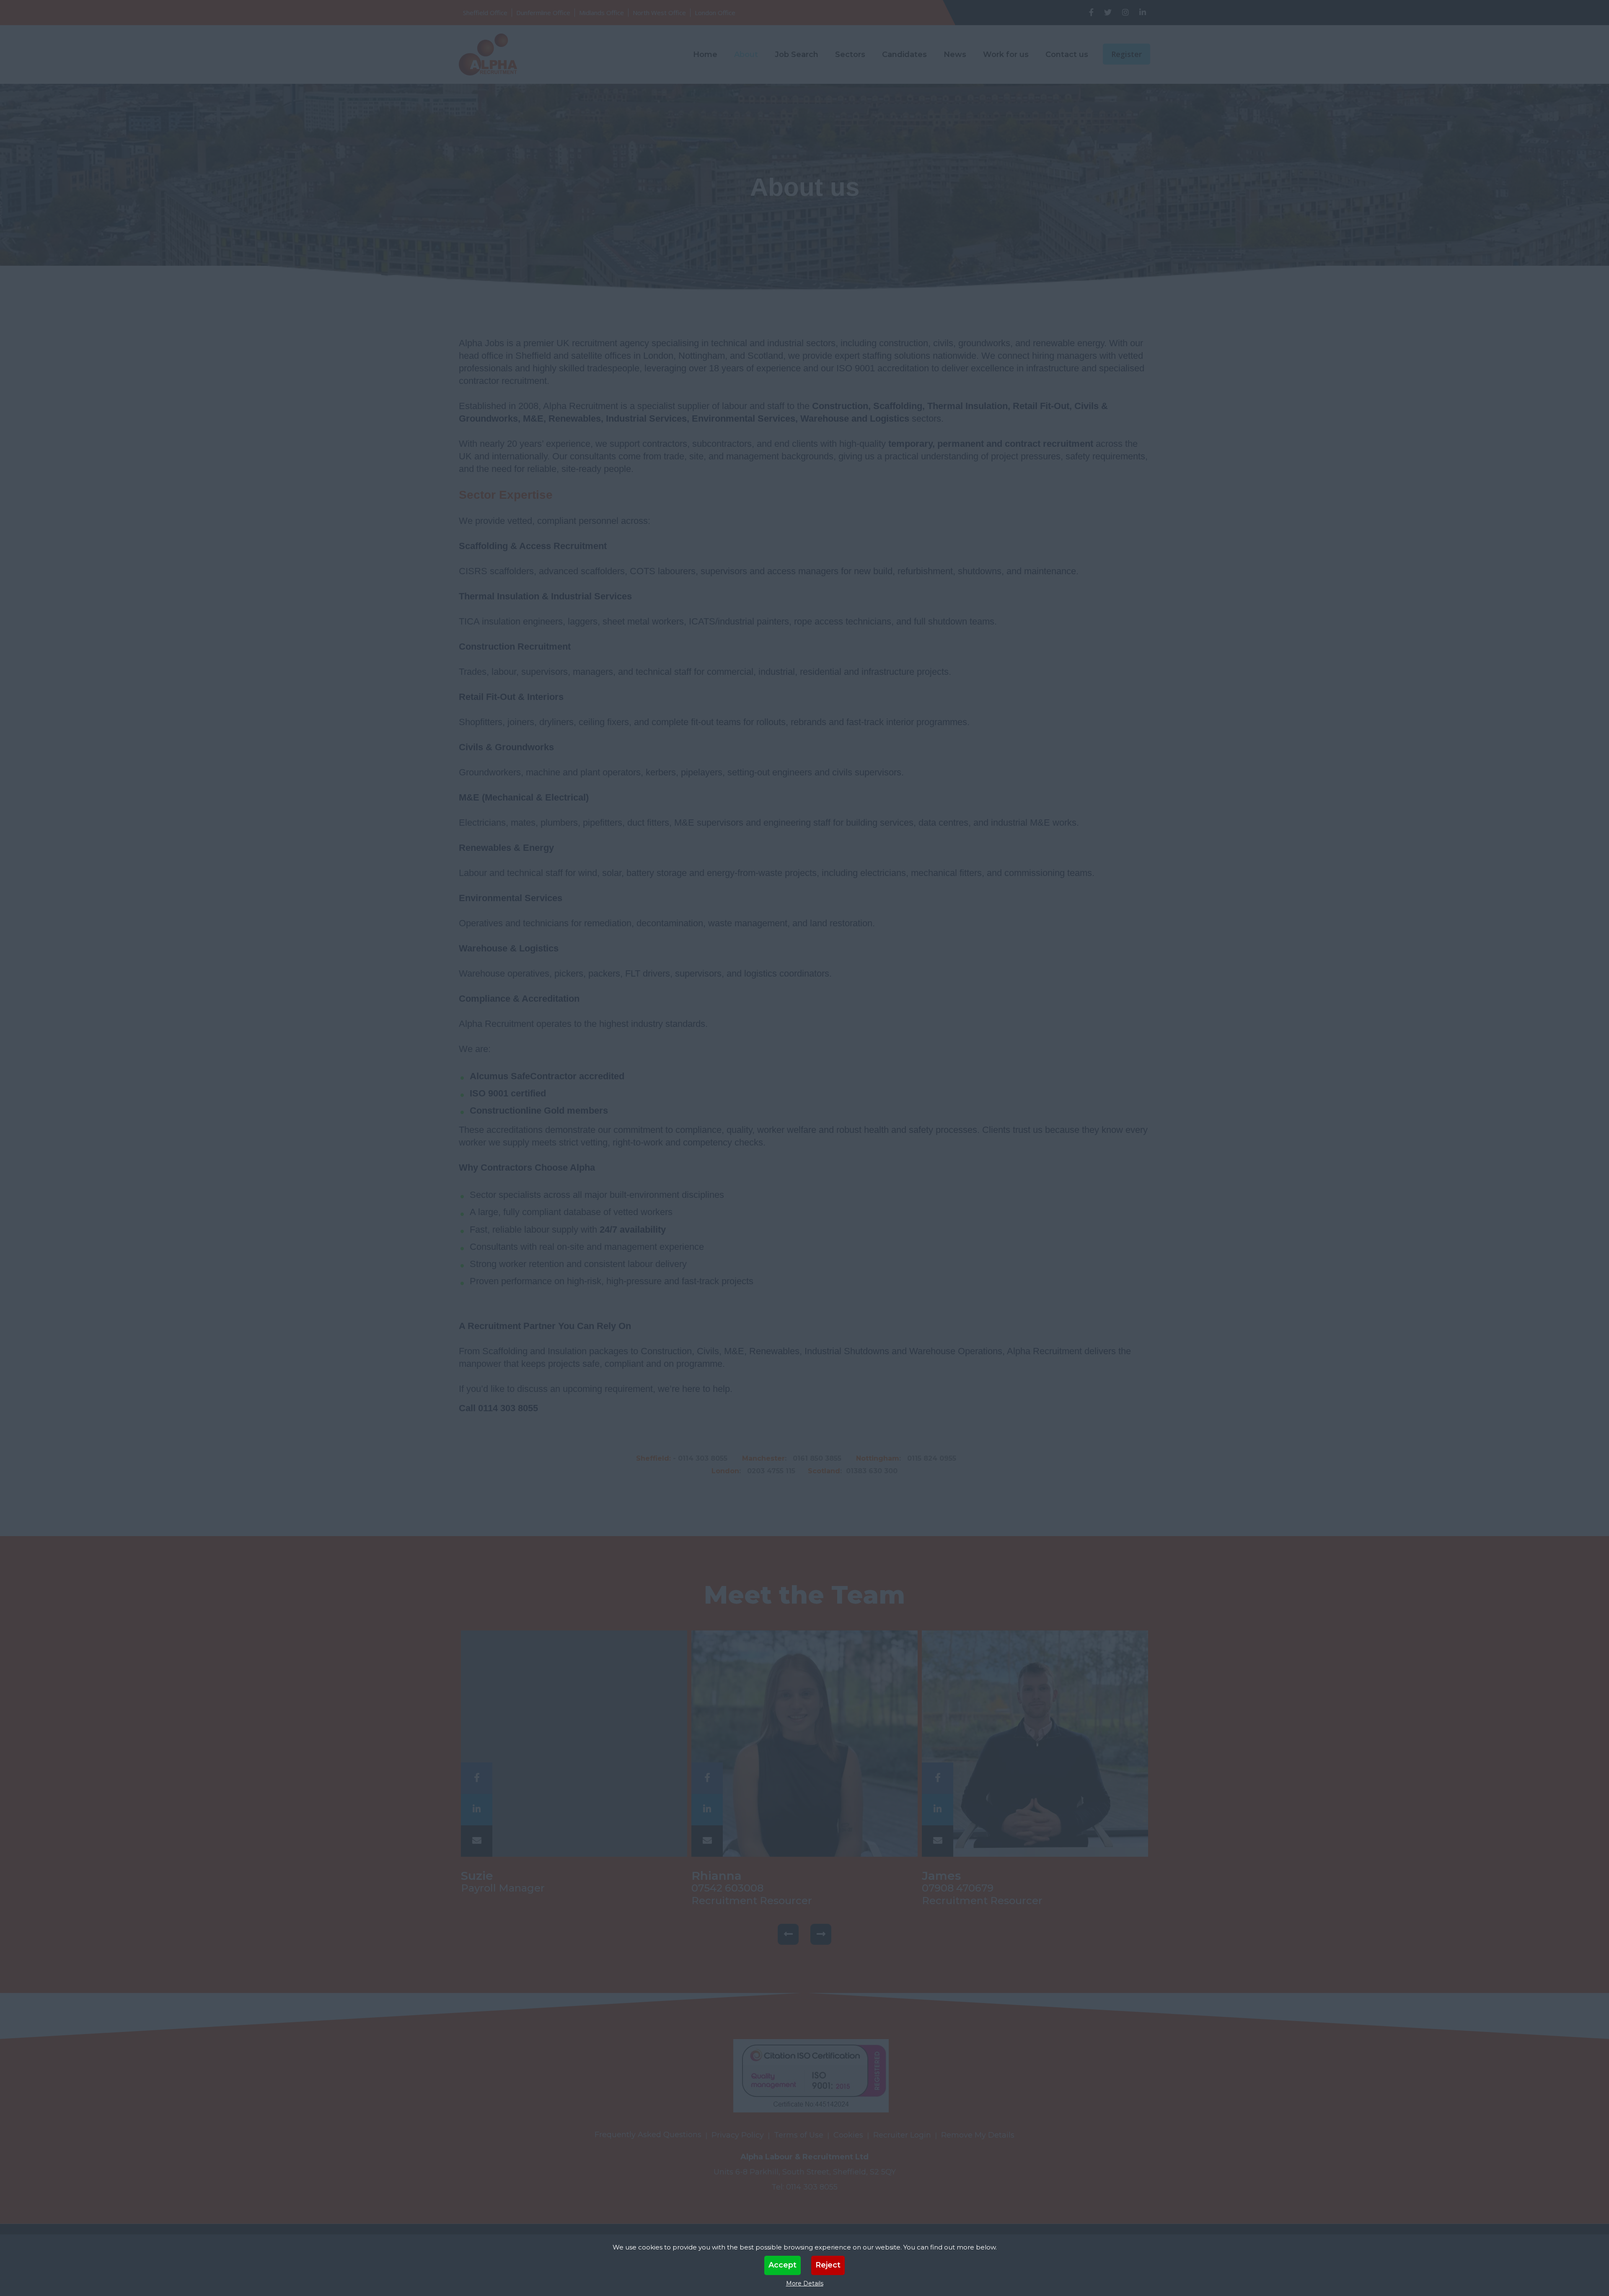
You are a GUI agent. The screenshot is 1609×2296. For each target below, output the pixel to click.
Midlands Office (601, 13)
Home (705, 54)
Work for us (1006, 54)
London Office (715, 13)
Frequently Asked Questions (648, 2135)
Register (1127, 54)
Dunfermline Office (543, 13)
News (955, 54)
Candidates (904, 54)
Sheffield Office (485, 13)
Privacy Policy (738, 2135)
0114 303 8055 (812, 2187)
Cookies (848, 2135)
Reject (828, 2265)
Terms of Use (799, 2135)
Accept (783, 2265)
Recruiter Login (902, 2135)
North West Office (659, 13)
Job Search (797, 54)
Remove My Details (978, 2135)
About (746, 54)
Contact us (1067, 54)
